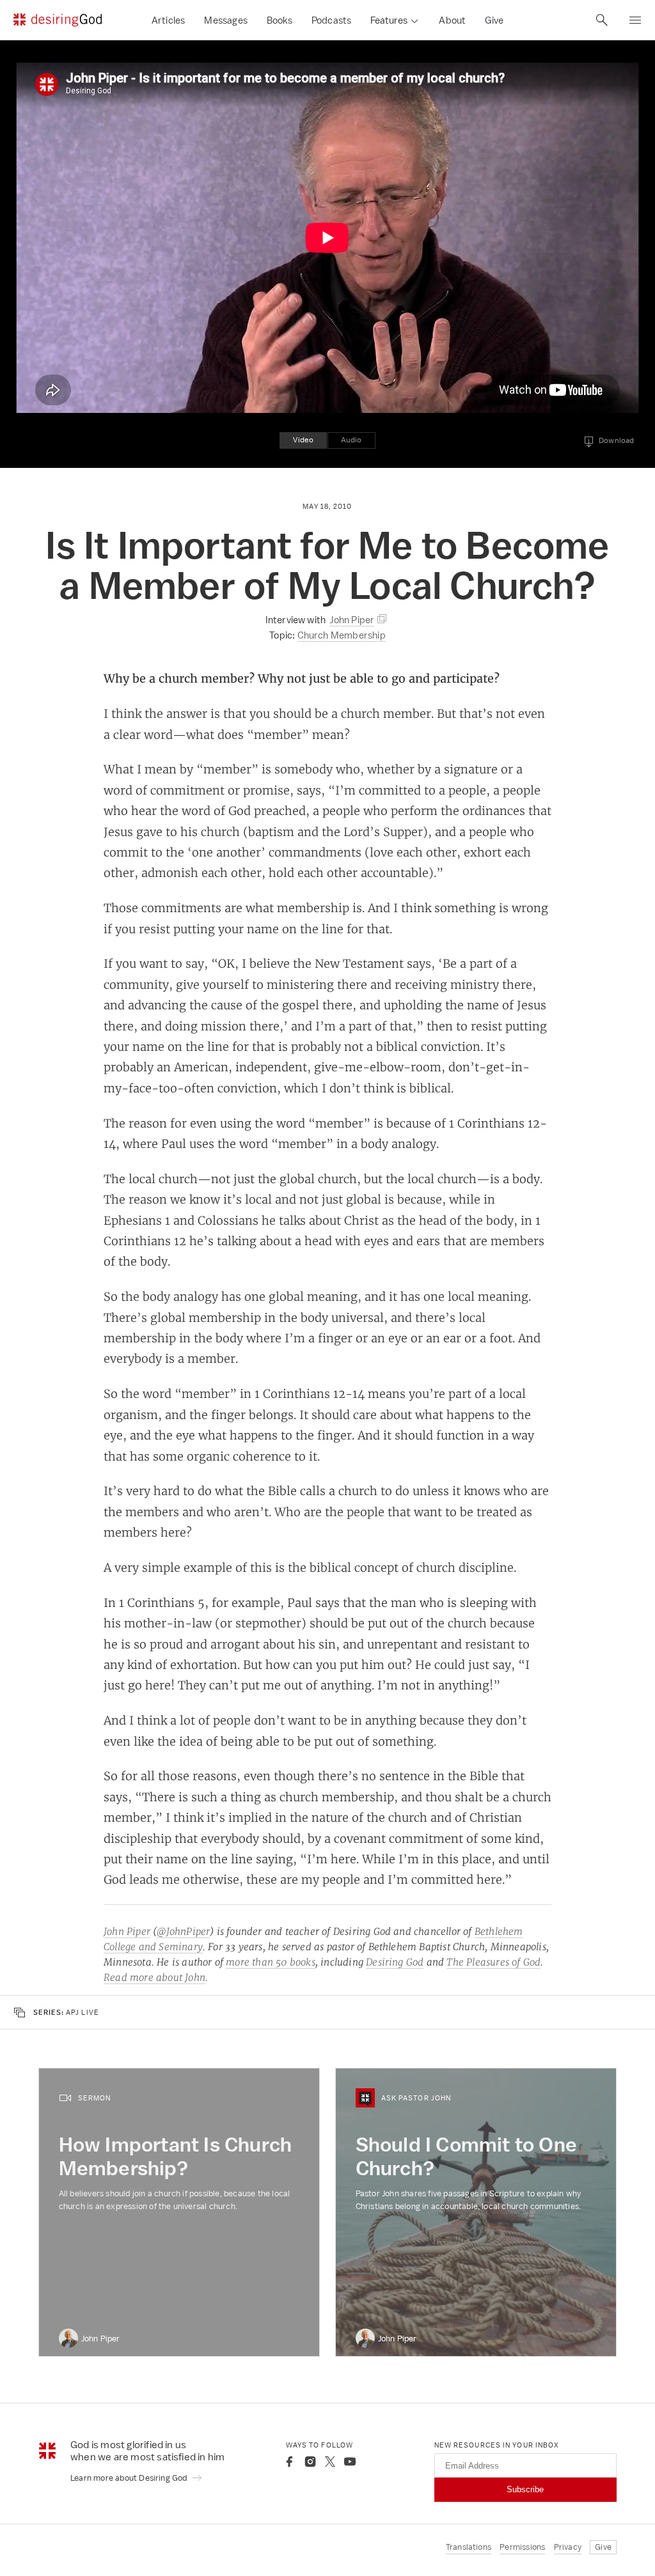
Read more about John (154, 1977)
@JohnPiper (183, 1931)
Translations (469, 2547)
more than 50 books (271, 1962)
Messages (226, 20)
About (452, 20)
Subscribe (525, 2489)
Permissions (522, 2547)
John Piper (127, 1931)
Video (303, 440)
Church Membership (342, 635)
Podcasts (332, 20)
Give (494, 20)
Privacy (568, 2547)
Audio (351, 440)
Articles (169, 20)
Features (389, 20)
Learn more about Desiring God (130, 2478)
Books (280, 20)
